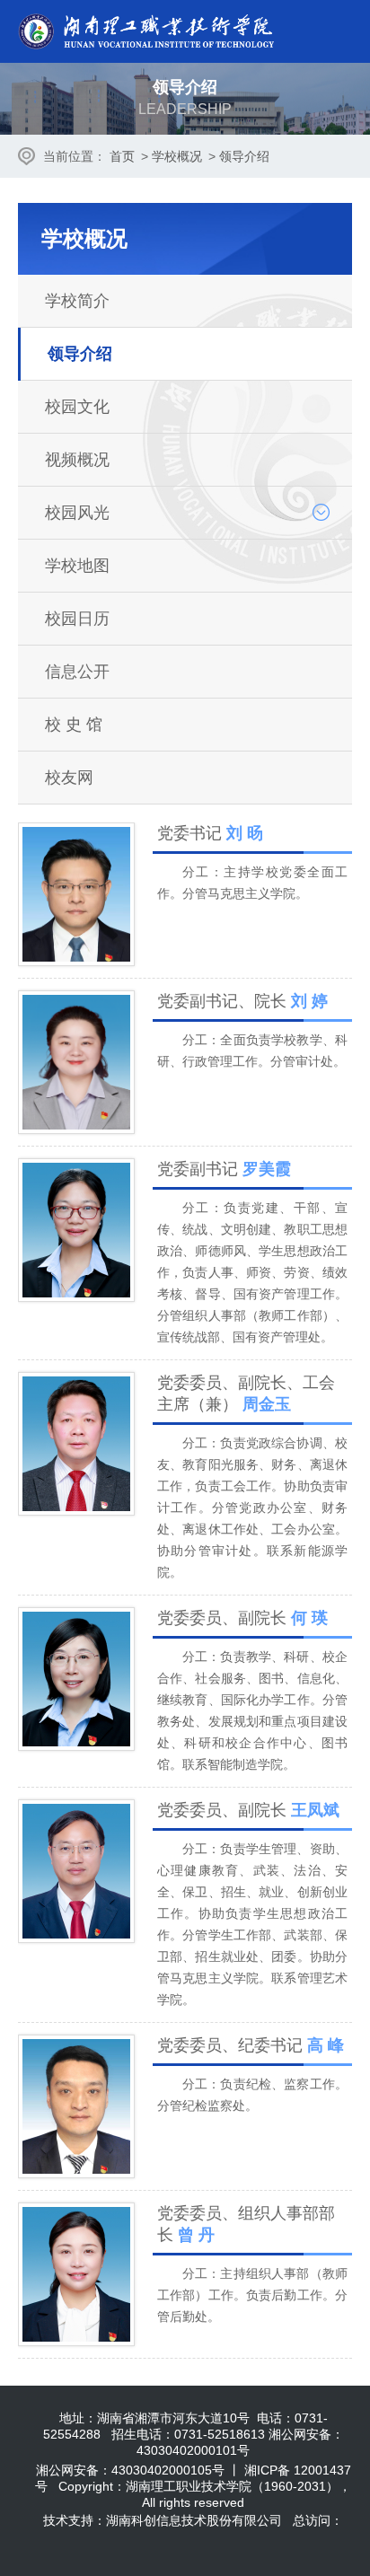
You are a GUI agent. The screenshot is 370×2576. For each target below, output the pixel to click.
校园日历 (77, 619)
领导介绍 (244, 156)
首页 (122, 156)
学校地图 (77, 566)
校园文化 (77, 407)
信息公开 (77, 672)
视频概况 (77, 460)
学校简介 (77, 301)
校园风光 (77, 513)
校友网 (69, 778)
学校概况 (177, 156)
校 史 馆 (74, 725)
